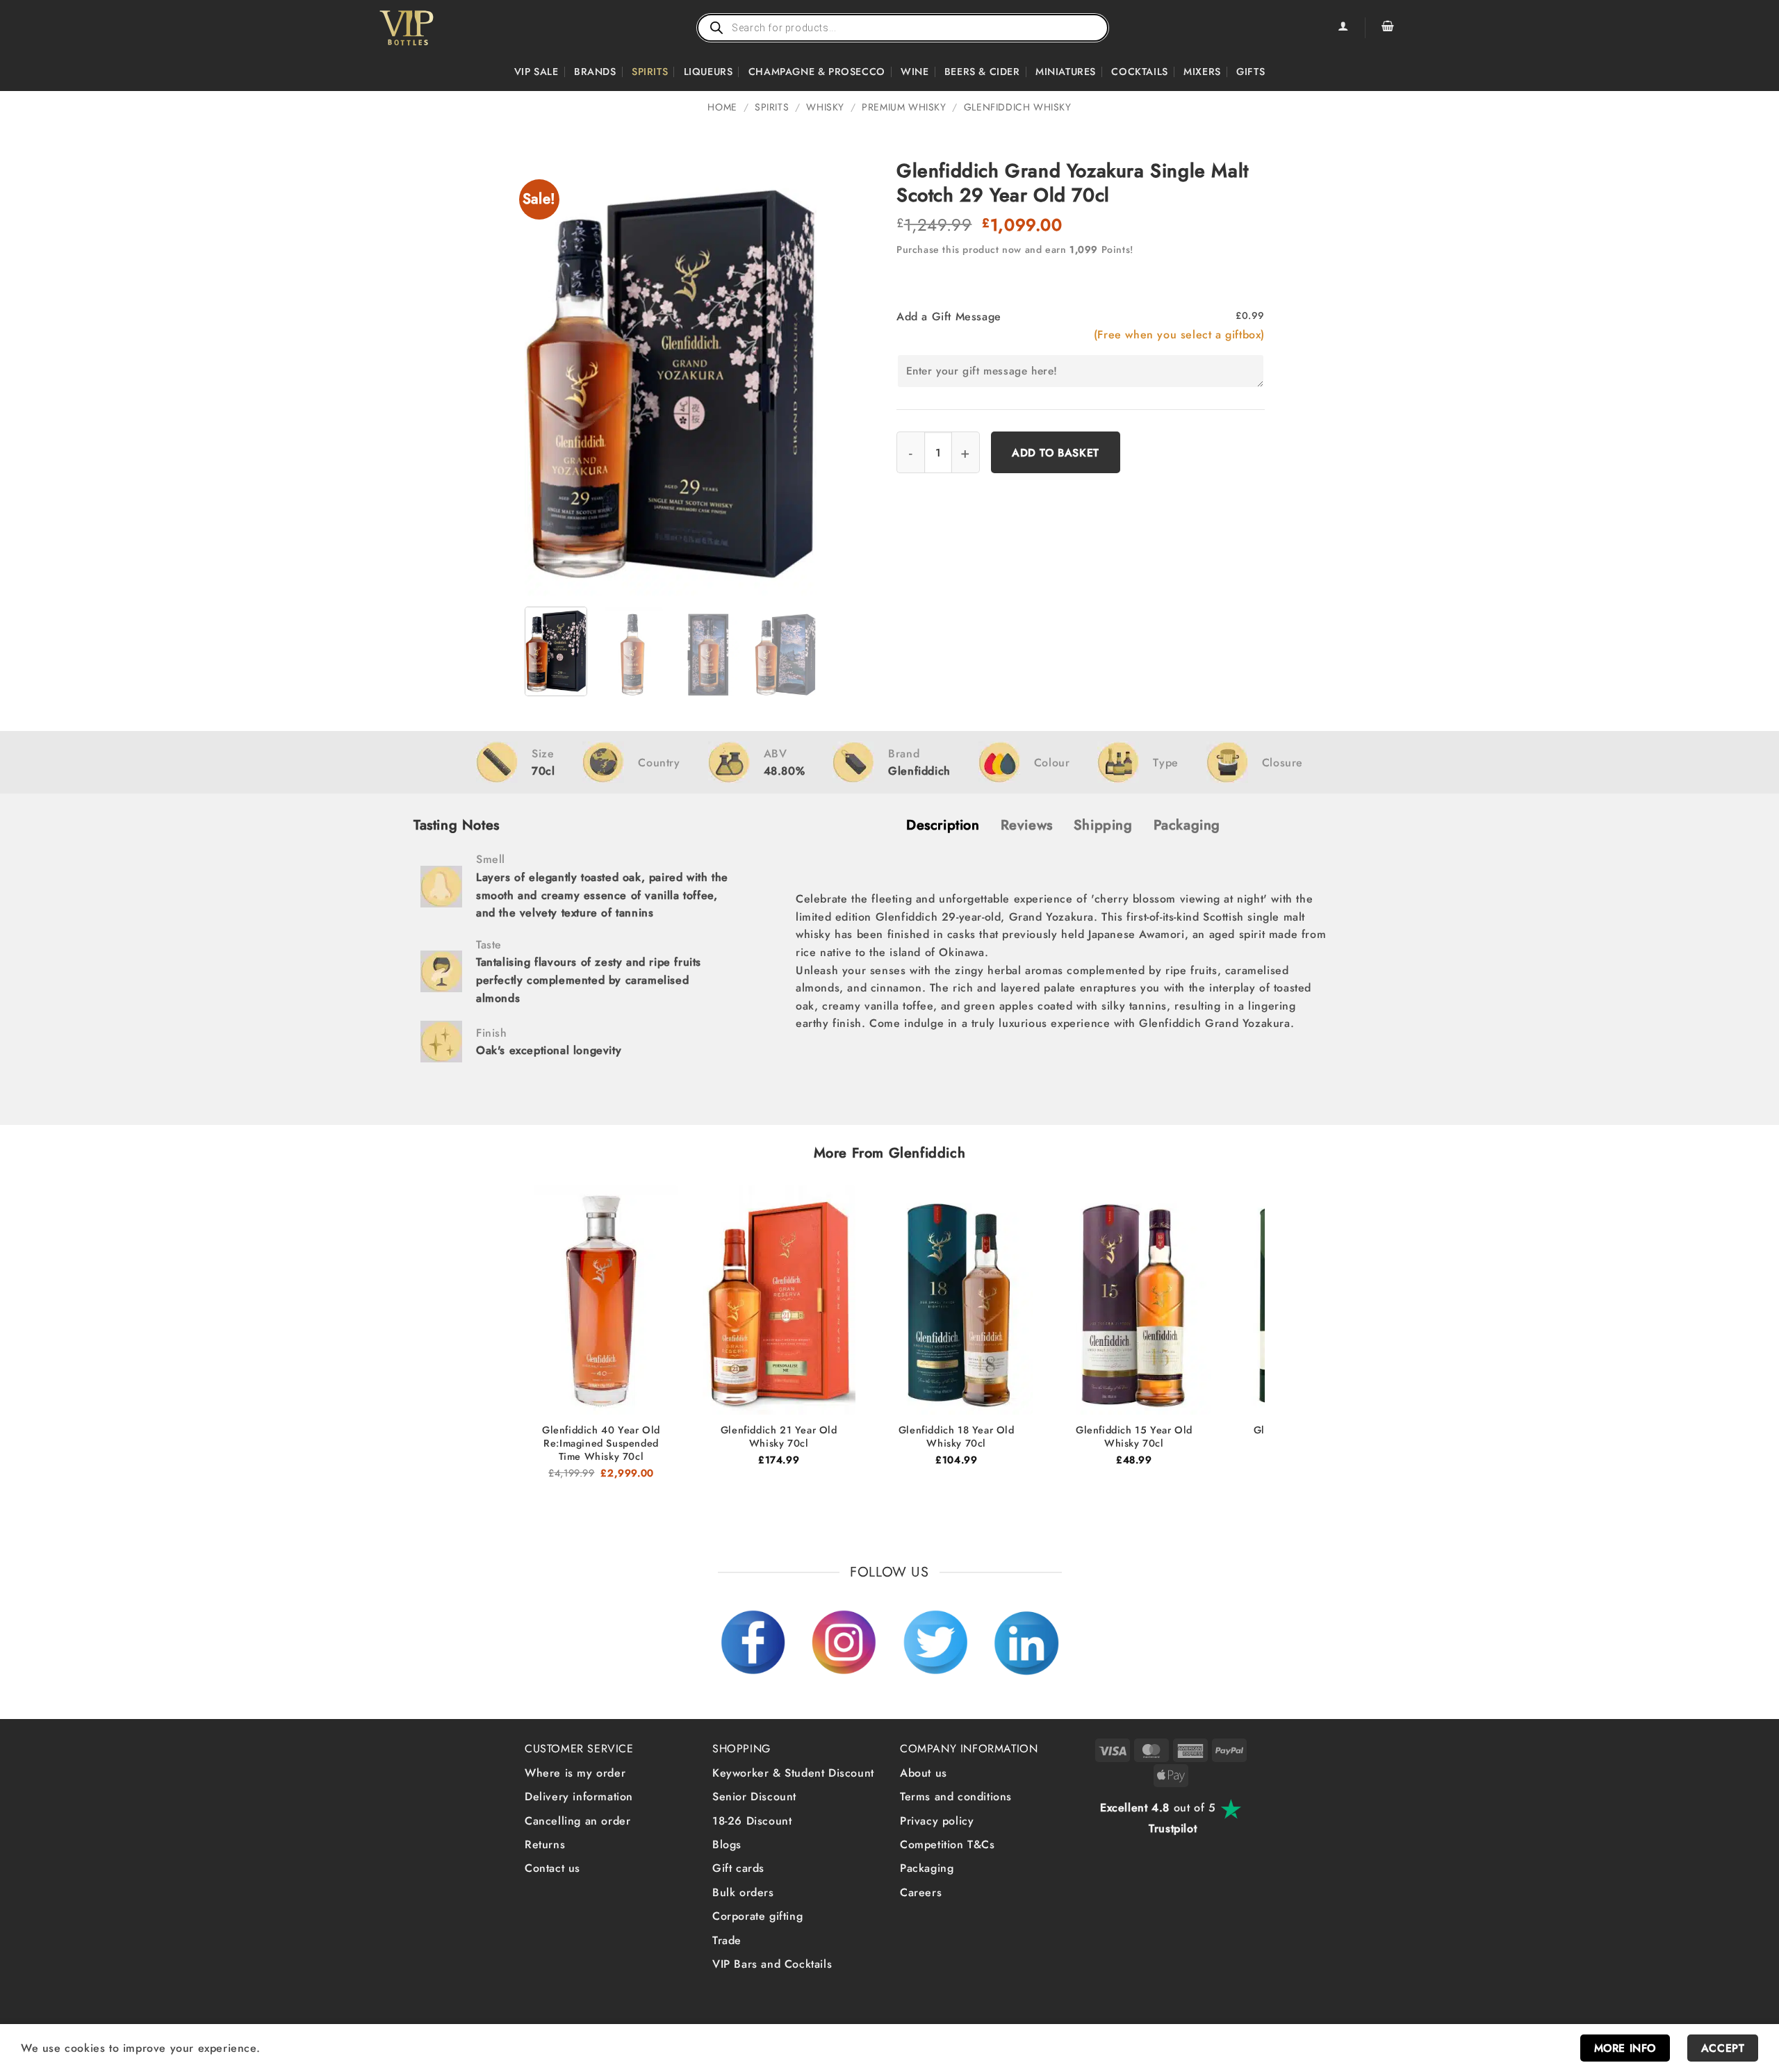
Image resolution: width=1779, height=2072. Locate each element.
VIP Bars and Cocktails (772, 1964)
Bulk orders (743, 1892)
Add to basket (1056, 453)
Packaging (927, 1868)
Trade (727, 1940)
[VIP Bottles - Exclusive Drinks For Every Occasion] (437, 28)
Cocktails (1139, 72)
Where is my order (575, 1773)
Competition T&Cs (948, 1844)
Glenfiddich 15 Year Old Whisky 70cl (1134, 1437)
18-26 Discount (752, 1821)
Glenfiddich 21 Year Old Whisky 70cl (779, 1437)
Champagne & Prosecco (817, 72)
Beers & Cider (982, 72)
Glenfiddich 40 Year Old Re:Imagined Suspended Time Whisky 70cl (601, 1443)
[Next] (793, 377)
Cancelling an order (577, 1821)
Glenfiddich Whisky (1018, 107)
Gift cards (738, 1868)
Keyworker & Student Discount (793, 1773)
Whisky (825, 107)
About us (924, 1773)
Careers (921, 1892)
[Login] (1343, 28)
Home (722, 107)
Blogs (727, 1844)
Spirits (650, 72)
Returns (545, 1844)
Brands (595, 72)
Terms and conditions (956, 1796)
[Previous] (548, 377)
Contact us (552, 1868)
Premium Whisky (904, 107)
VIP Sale (536, 72)
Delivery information (579, 1796)
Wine (915, 72)
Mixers (1202, 72)
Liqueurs (708, 72)
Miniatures (1066, 72)
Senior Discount (754, 1796)
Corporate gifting (757, 1916)
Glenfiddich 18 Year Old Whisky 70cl (957, 1437)
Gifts (1251, 72)
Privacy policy (937, 1821)
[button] (1388, 28)
